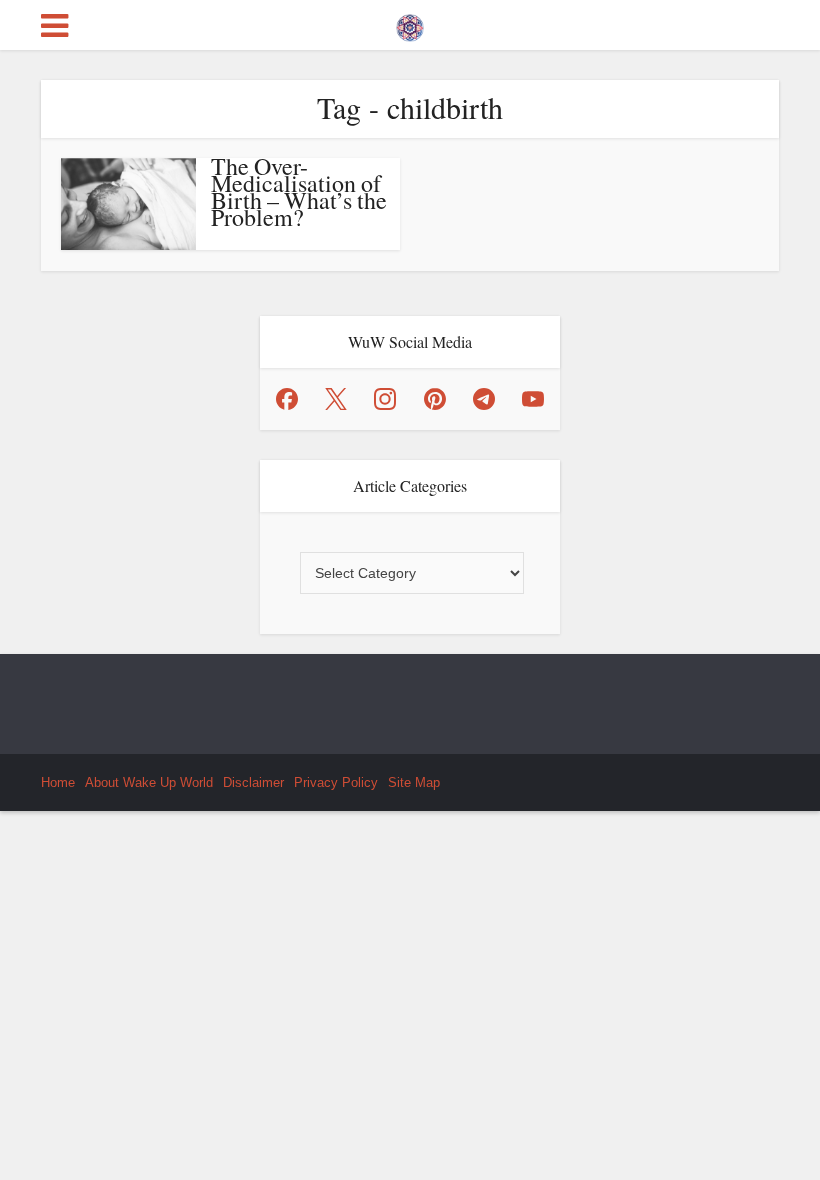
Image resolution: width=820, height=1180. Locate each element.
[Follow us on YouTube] (533, 399)
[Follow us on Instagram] (385, 399)
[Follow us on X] (336, 399)
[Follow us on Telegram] (484, 399)
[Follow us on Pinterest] (435, 399)
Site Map (414, 782)
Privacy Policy (336, 782)
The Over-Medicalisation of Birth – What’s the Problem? (299, 191)
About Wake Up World (149, 782)
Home (58, 782)
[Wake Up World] (410, 23)
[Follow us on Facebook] (287, 399)
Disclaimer (253, 782)
